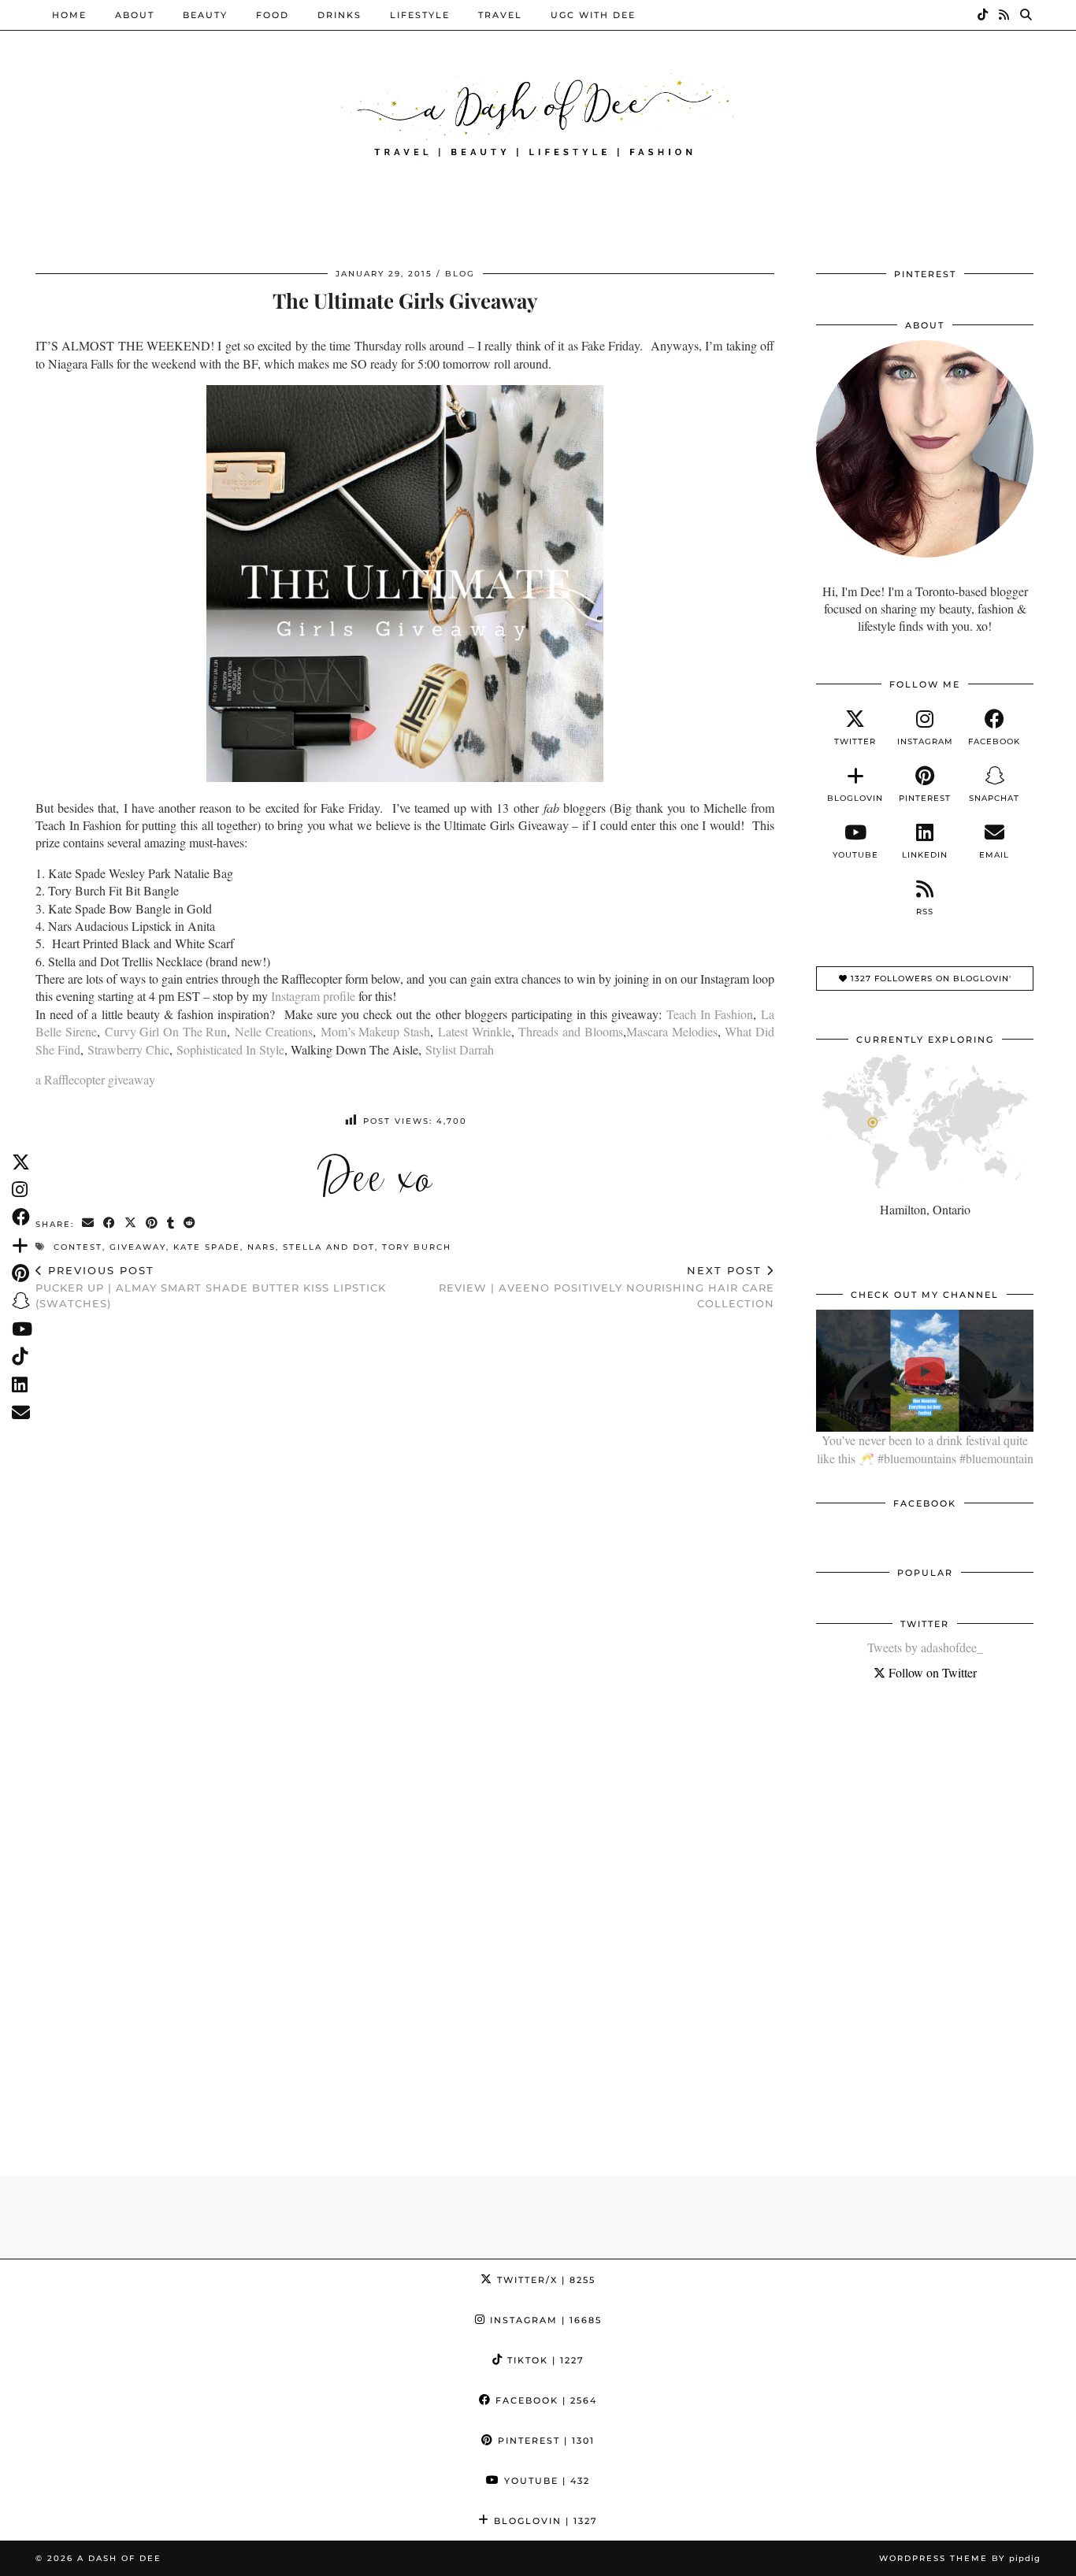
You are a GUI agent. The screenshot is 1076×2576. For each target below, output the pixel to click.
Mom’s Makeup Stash (375, 1031)
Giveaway (138, 1247)
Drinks (339, 15)
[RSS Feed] (1005, 15)
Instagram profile (315, 996)
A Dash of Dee (119, 2558)
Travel (500, 15)
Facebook (544, 2400)
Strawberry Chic (128, 1049)
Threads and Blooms (570, 1031)
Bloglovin (544, 2521)
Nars (262, 1247)
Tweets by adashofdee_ (925, 1647)
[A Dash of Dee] (538, 113)
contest (78, 1247)
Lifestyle (420, 15)
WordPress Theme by (960, 2558)
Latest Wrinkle (475, 1031)
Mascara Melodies (672, 1031)
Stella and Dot (329, 1247)
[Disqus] (405, 1528)
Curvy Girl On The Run (166, 1031)
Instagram (544, 2320)
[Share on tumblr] (171, 1223)
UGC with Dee (593, 15)
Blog (460, 274)
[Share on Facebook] (110, 1223)
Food (273, 15)
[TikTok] (983, 15)
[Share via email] (89, 1223)
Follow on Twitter (931, 1672)
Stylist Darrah (460, 1049)
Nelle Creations (274, 1031)
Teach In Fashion (710, 1014)
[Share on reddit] (190, 1223)
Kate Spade (207, 1247)
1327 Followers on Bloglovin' (929, 979)
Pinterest (544, 2441)
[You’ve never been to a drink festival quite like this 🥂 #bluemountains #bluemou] (925, 1371)
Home (69, 15)
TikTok (544, 2360)
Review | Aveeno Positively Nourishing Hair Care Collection (607, 1287)
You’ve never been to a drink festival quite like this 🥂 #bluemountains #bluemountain (925, 1449)
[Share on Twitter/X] (131, 1223)
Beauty (205, 15)
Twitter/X (544, 2280)
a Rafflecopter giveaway (95, 1079)
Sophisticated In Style (230, 1049)
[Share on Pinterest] (152, 1223)
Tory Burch (417, 1247)
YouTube (545, 2481)
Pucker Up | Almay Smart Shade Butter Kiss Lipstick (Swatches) (211, 1287)
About (135, 15)
